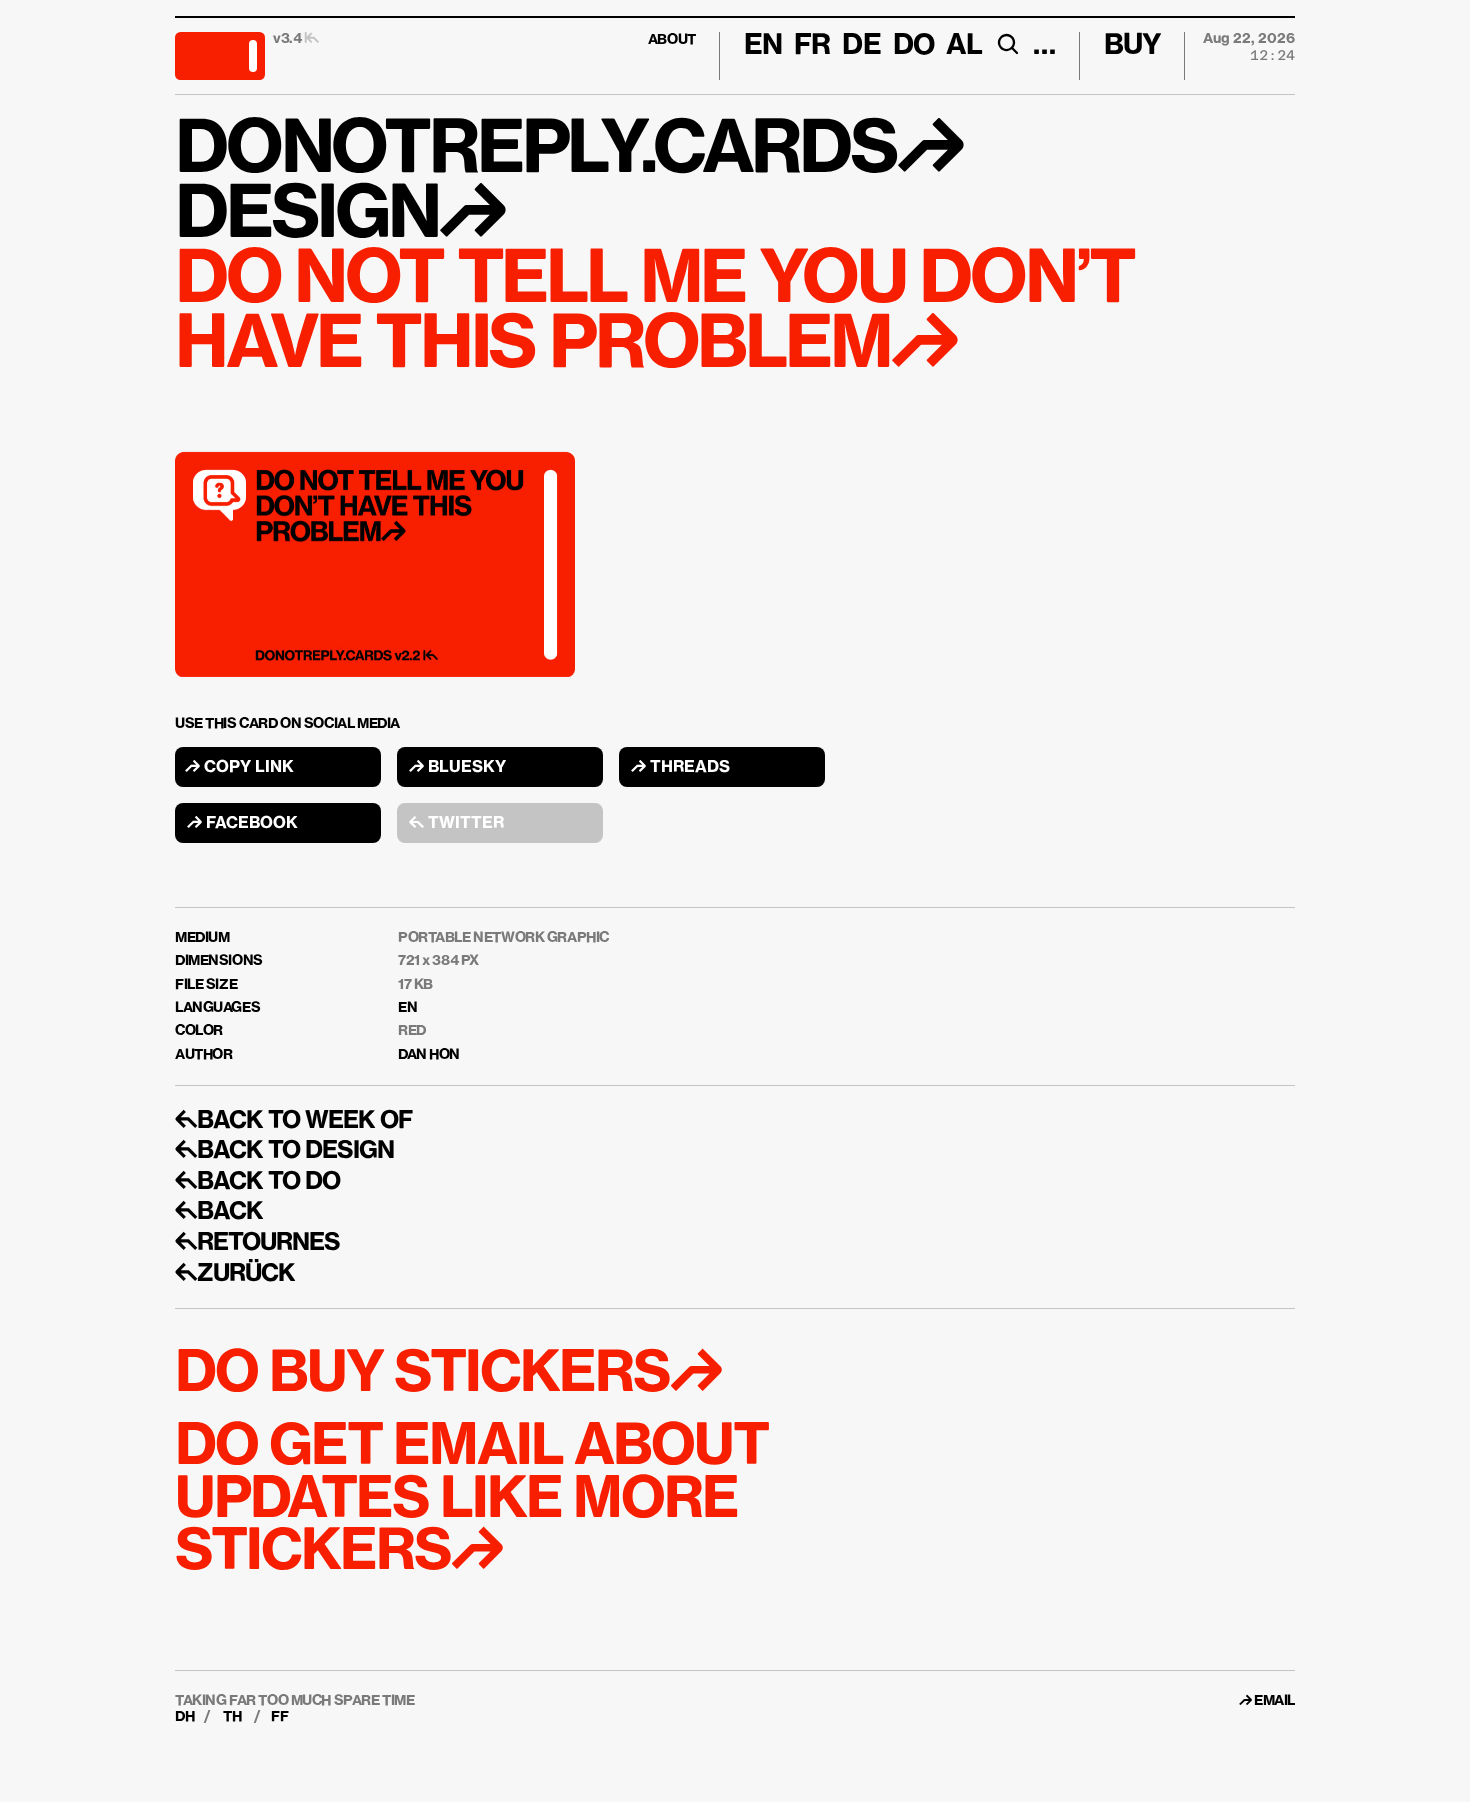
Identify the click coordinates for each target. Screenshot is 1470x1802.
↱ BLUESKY (457, 768)
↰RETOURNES (257, 1243)
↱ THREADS (680, 768)
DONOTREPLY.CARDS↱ (568, 152)
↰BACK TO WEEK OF (293, 1121)
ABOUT (672, 40)
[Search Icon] (1007, 44)
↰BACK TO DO (257, 1182)
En (763, 46)
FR (812, 46)
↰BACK (219, 1212)
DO (913, 46)
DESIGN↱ (339, 217)
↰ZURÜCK (235, 1274)
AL (964, 46)
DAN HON (429, 1055)
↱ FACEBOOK (242, 824)
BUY (1132, 46)
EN (407, 1008)
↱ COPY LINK (239, 768)
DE (861, 46)
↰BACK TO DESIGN (284, 1151)
